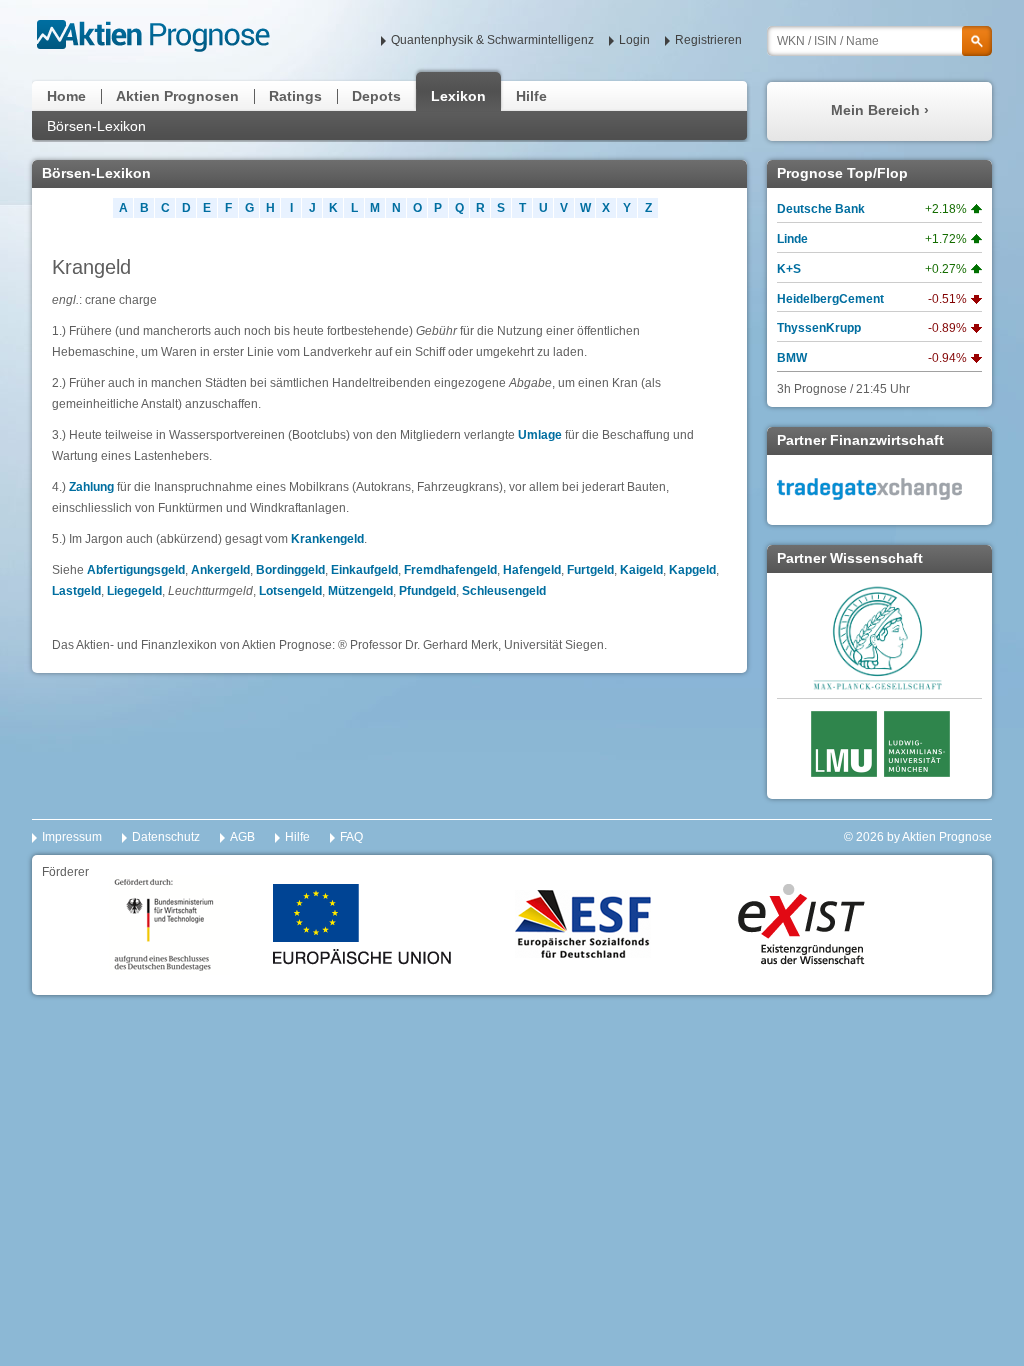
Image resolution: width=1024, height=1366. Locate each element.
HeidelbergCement (830, 299)
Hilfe (531, 96)
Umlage (540, 435)
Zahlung (91, 487)
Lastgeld (76, 591)
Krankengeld (327, 539)
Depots (376, 96)
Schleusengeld (504, 591)
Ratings (295, 96)
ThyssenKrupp (819, 328)
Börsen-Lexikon (96, 126)
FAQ (351, 837)
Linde (792, 239)
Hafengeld (532, 570)
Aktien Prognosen (177, 96)
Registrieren (708, 40)
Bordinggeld (290, 570)
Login (634, 40)
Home (66, 96)
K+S (789, 269)
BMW (792, 358)
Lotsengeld (290, 591)
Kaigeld (641, 570)
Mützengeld (360, 591)
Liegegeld (134, 591)
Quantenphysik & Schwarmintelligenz (492, 40)
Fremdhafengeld (450, 570)
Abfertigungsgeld (136, 570)
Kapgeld (692, 570)
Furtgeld (590, 570)
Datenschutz (166, 837)
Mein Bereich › (880, 110)
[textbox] (879, 41)
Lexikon (458, 96)
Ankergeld (220, 570)
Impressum (72, 837)
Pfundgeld (427, 591)
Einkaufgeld (364, 570)
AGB (242, 837)
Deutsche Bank (821, 209)
